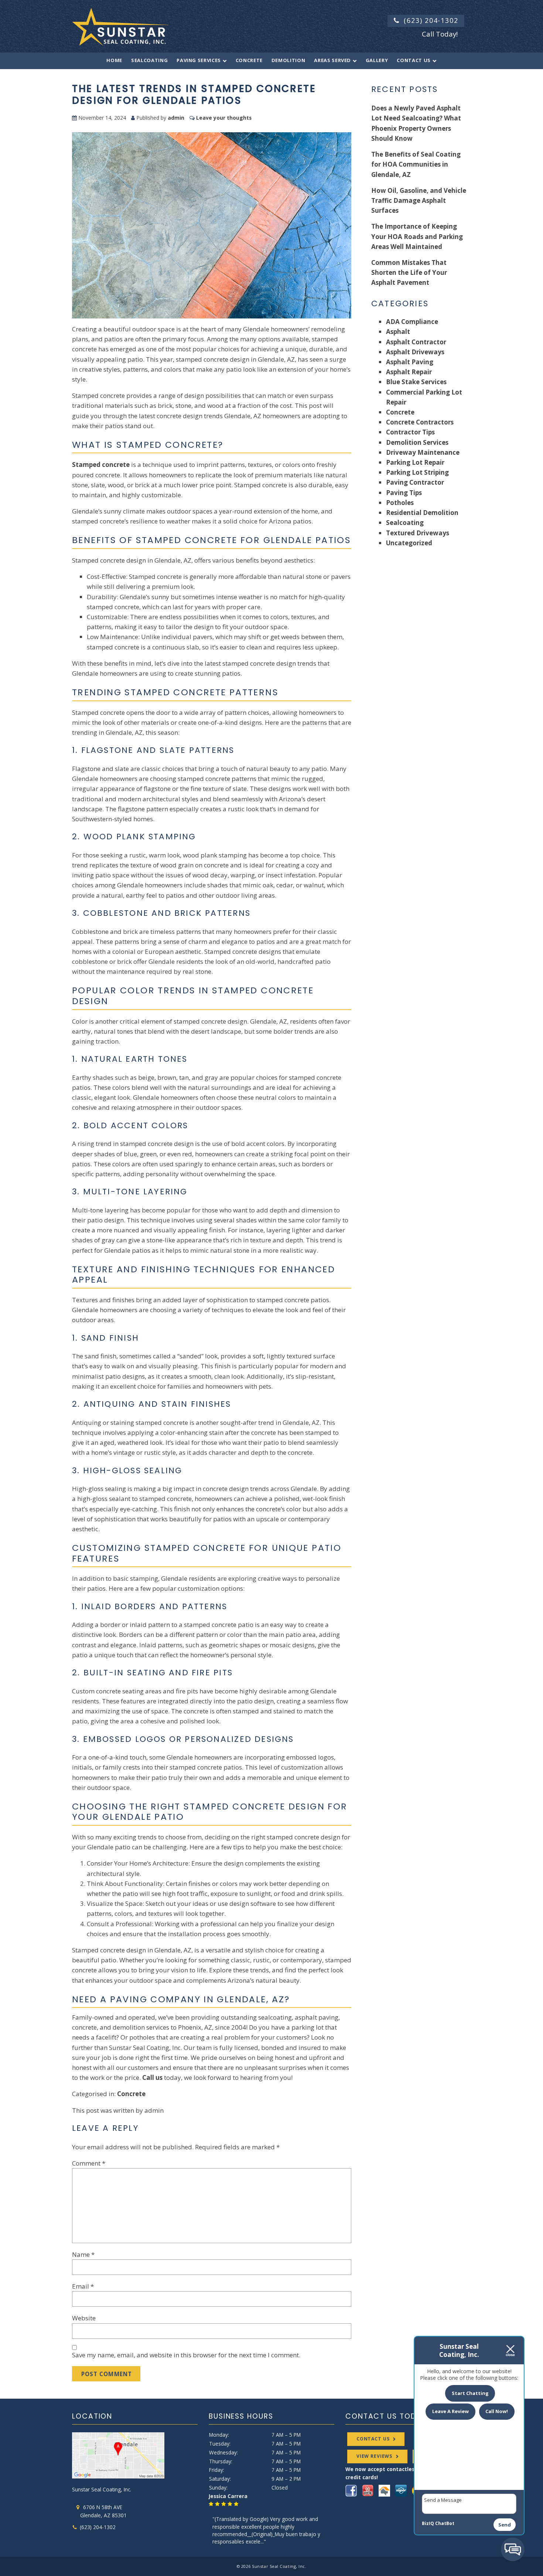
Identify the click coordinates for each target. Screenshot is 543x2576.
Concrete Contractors (420, 422)
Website (84, 2318)
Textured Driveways (418, 533)
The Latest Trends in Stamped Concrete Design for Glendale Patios (194, 94)
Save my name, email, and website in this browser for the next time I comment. (186, 2355)
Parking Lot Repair (415, 462)
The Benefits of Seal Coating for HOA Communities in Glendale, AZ (416, 164)
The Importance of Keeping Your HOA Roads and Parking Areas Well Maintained (417, 236)
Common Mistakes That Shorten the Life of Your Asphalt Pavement (409, 272)
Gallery (377, 60)
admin (176, 118)
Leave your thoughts (224, 118)
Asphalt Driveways (415, 352)
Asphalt (398, 332)
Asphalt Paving (410, 362)
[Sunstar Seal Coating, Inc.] (120, 25)
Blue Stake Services (416, 382)
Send (505, 2525)
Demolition (288, 60)
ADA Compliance (412, 322)
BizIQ (428, 2523)
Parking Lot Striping (417, 472)
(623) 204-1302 (431, 20)
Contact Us (414, 60)
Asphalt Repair (409, 372)
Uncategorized (409, 543)
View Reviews (374, 2456)
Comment (89, 2163)
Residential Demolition (422, 513)
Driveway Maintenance (423, 452)
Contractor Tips (410, 432)
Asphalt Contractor (416, 342)
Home (114, 60)
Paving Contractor (415, 482)
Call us (152, 2077)
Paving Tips (404, 493)
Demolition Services (417, 442)
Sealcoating (149, 60)
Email (83, 2286)
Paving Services (199, 60)
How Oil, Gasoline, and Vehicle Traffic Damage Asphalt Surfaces (419, 200)
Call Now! (497, 2411)
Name (83, 2254)
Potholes (400, 503)
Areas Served (332, 60)
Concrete (249, 60)
